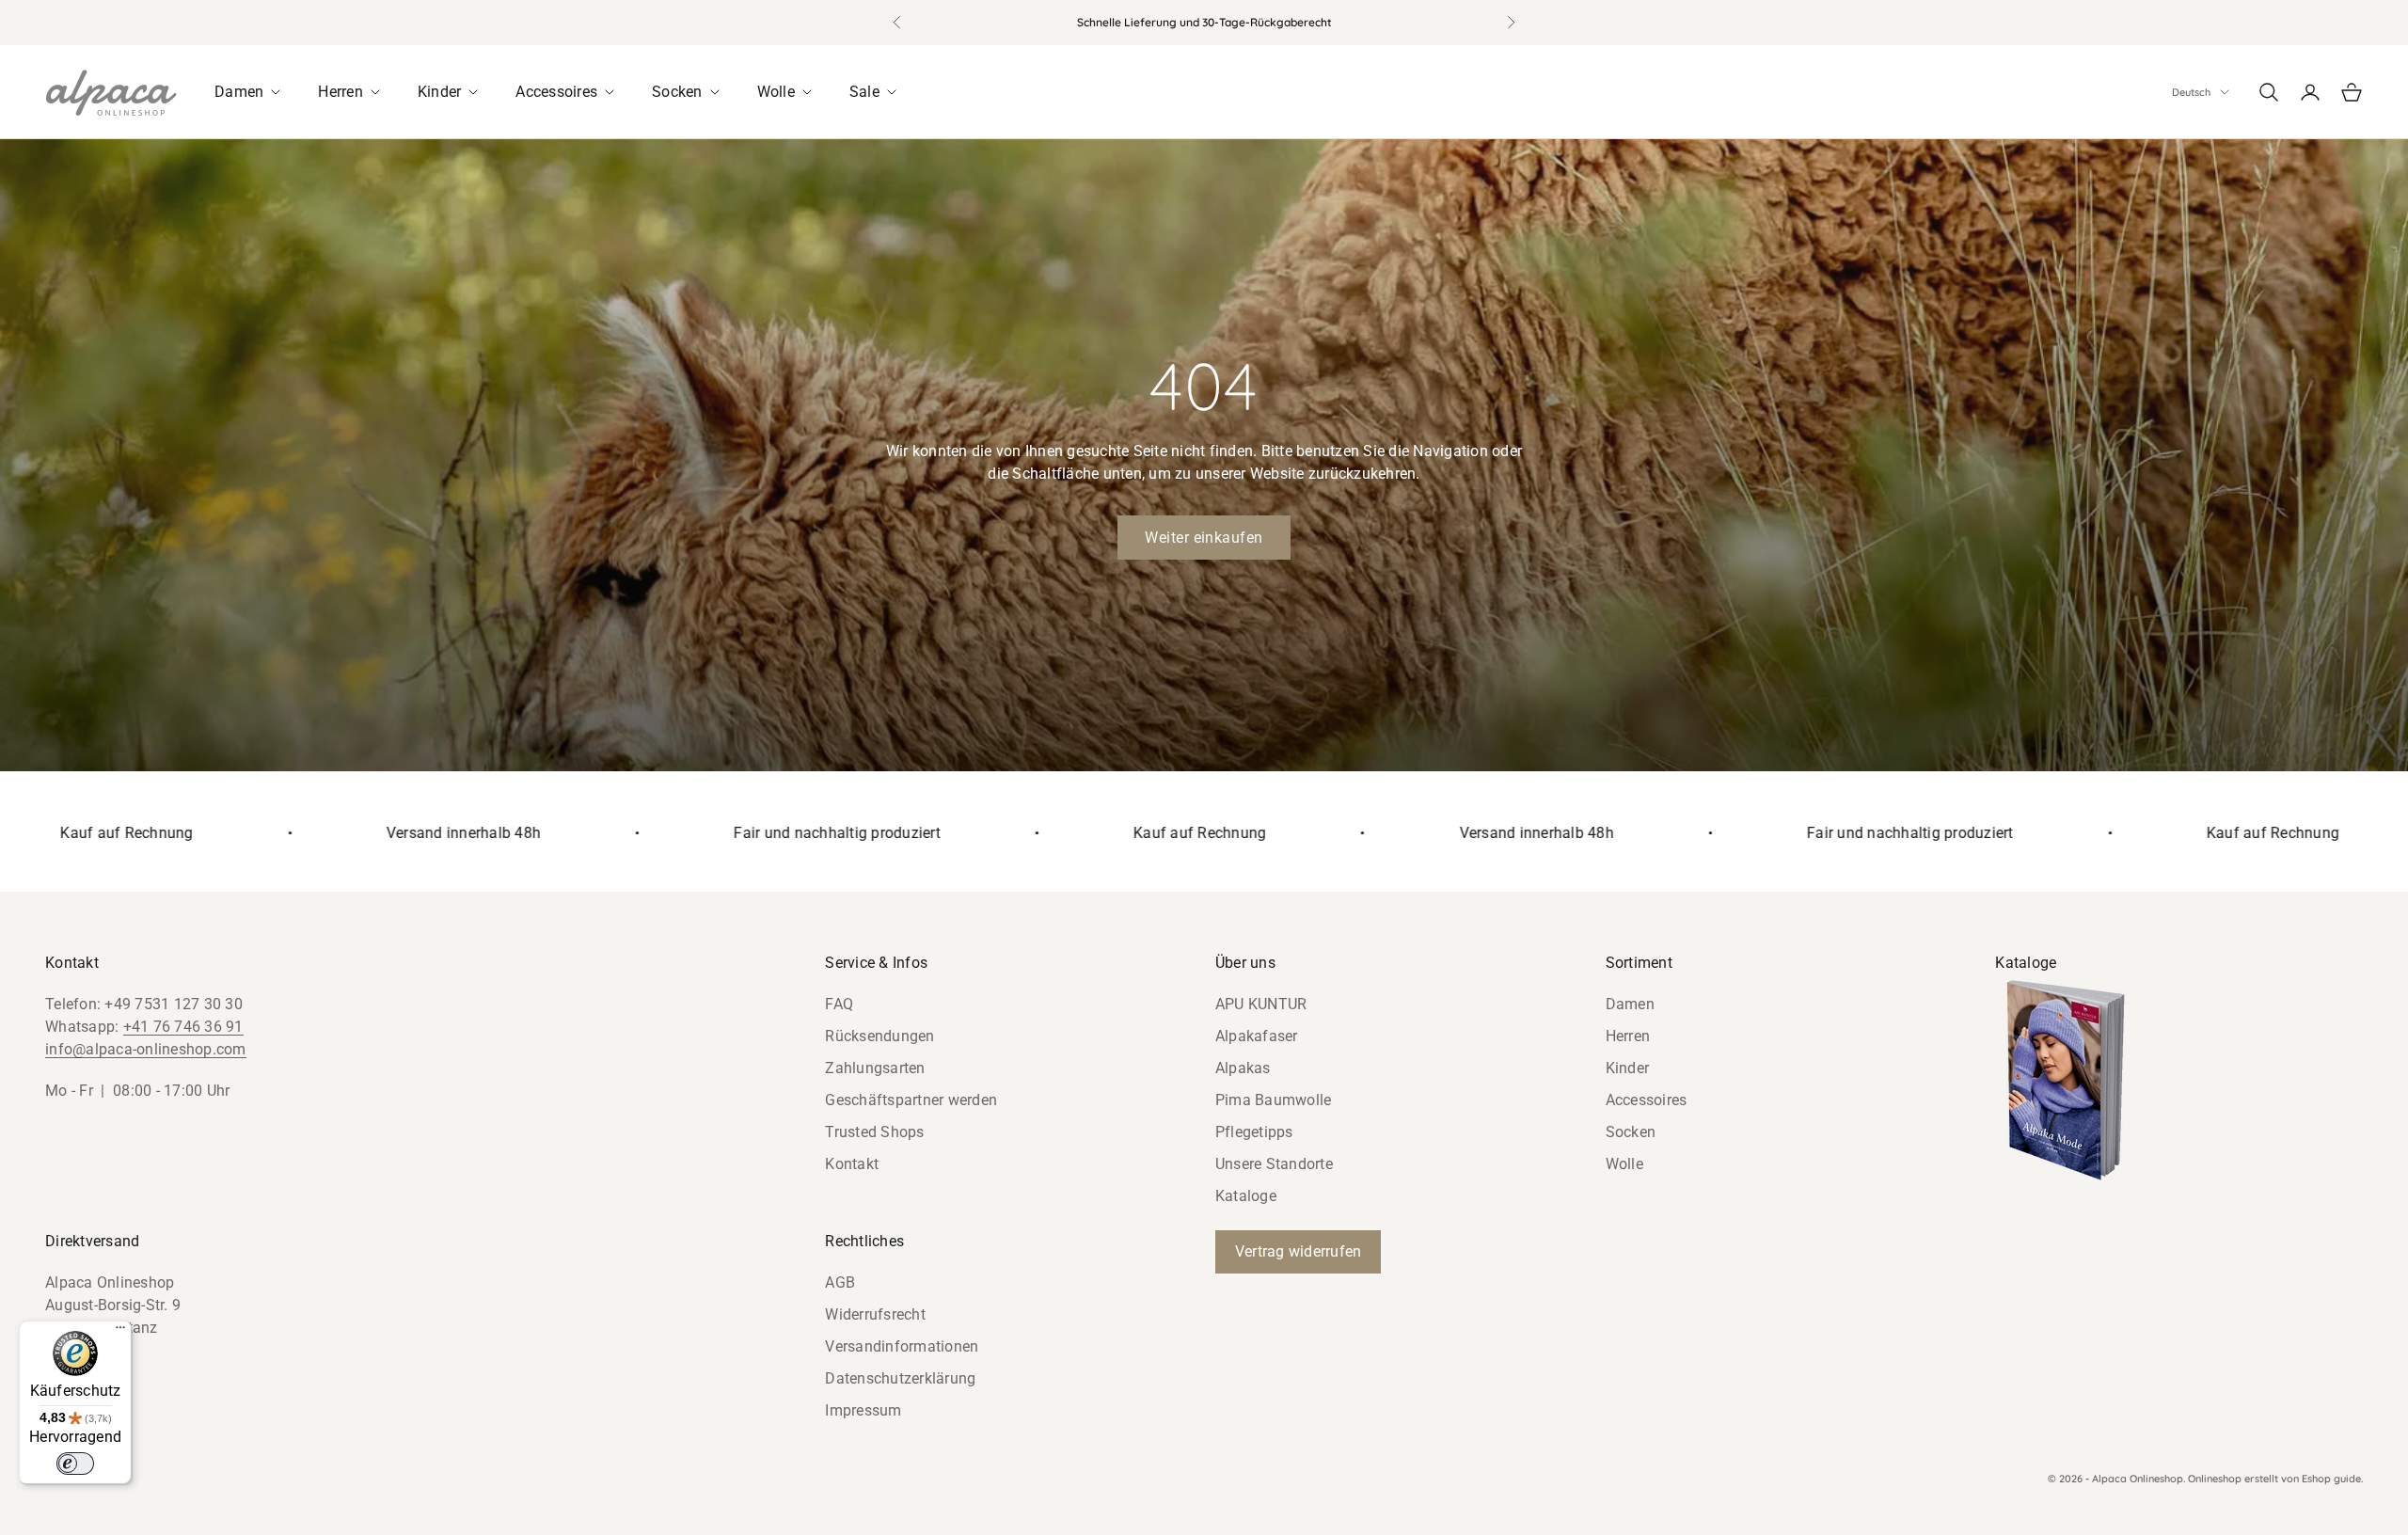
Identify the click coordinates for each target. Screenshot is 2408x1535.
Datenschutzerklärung (900, 1378)
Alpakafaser (1257, 1036)
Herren (1628, 1036)
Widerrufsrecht (875, 1314)
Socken (1631, 1132)
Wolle (1624, 1164)
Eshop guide (2331, 1479)
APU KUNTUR (1261, 1004)
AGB (840, 1282)
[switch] (75, 1464)
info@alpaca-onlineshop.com (146, 1049)
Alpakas (1243, 1068)
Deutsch (2191, 92)
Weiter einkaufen (1204, 538)
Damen (1630, 1004)
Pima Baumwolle (1274, 1100)
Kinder (1628, 1068)
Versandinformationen (902, 1346)
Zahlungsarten (875, 1068)
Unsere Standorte (1274, 1164)
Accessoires (1647, 1100)
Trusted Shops (874, 1132)
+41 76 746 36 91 (183, 1027)
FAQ (839, 1004)
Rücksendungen (879, 1036)
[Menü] (120, 1332)
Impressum (863, 1410)
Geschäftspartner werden (911, 1100)
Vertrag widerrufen (1299, 1251)
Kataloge (1246, 1196)
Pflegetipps (1254, 1132)
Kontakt (852, 1164)
